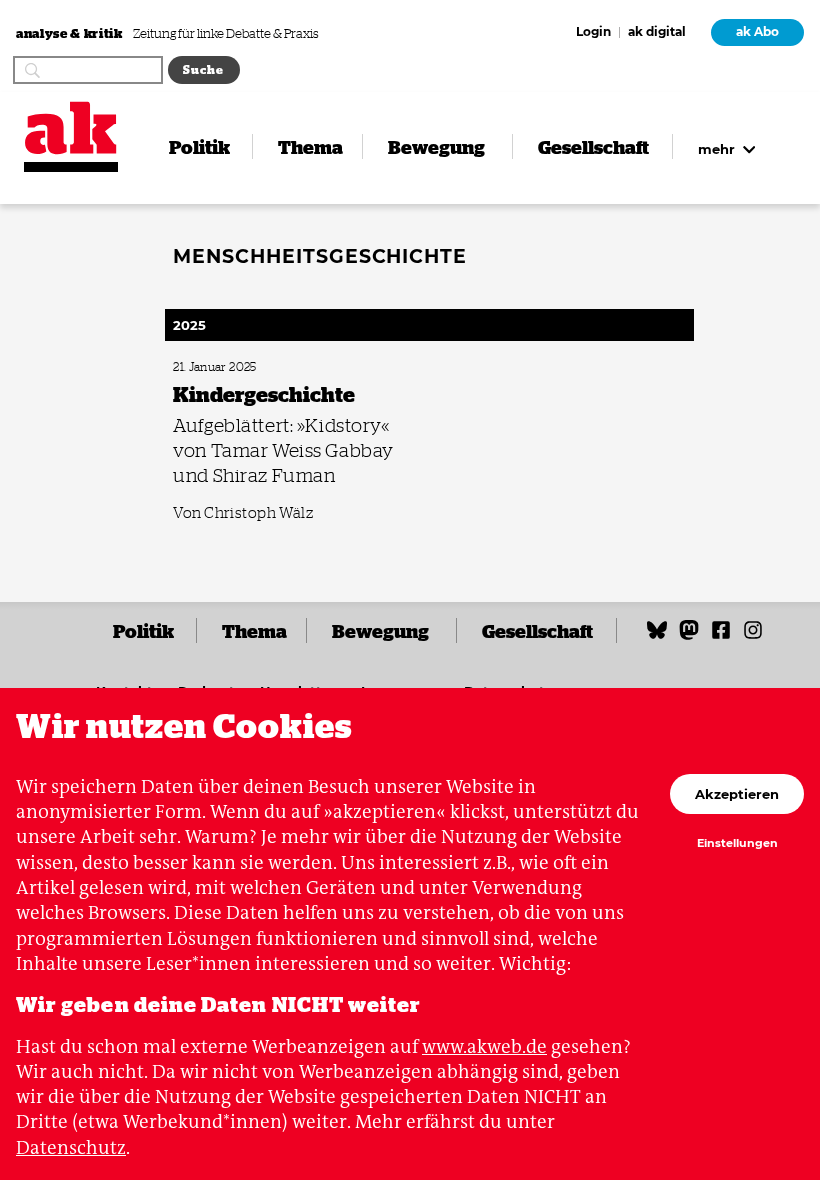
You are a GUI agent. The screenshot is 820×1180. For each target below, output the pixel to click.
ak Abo (757, 32)
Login (593, 33)
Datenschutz (71, 1147)
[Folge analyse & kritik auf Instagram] (753, 636)
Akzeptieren (737, 794)
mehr (718, 149)
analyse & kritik (70, 32)
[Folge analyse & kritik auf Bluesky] (657, 636)
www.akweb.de (484, 1046)
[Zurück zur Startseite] (71, 128)
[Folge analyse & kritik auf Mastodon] (689, 636)
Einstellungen (737, 844)
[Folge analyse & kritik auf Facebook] (721, 636)
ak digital (657, 33)
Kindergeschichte (212, 367)
